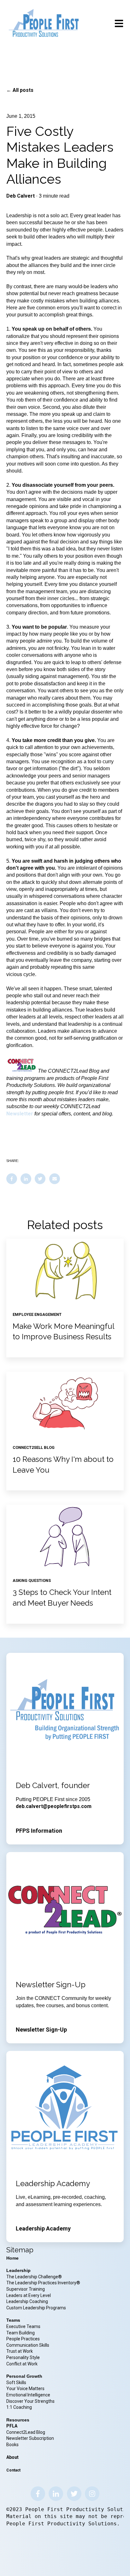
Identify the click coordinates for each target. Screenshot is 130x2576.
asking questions (32, 1580)
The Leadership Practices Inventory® (43, 2283)
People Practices (24, 2339)
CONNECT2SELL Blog (34, 1447)
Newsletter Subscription (30, 2438)
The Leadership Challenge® (34, 2277)
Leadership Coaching (28, 2301)
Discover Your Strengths (30, 2401)
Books (12, 2445)
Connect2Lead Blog (26, 2432)
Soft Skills (16, 2382)
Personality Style (24, 2357)
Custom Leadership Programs (36, 2308)
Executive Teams (23, 2326)
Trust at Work (20, 2351)
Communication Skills (28, 2345)
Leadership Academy (43, 2228)
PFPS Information (39, 1831)
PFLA (12, 2426)
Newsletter (20, 1114)
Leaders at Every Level (29, 2295)
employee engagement (37, 1314)
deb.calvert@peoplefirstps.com (54, 1806)
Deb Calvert (21, 196)
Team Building (21, 2333)
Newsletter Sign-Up (41, 2030)
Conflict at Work (22, 2364)
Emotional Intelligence (28, 2395)
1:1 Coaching (19, 2407)
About (12, 2457)
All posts (23, 90)
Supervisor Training (26, 2289)
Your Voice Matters (25, 2389)
